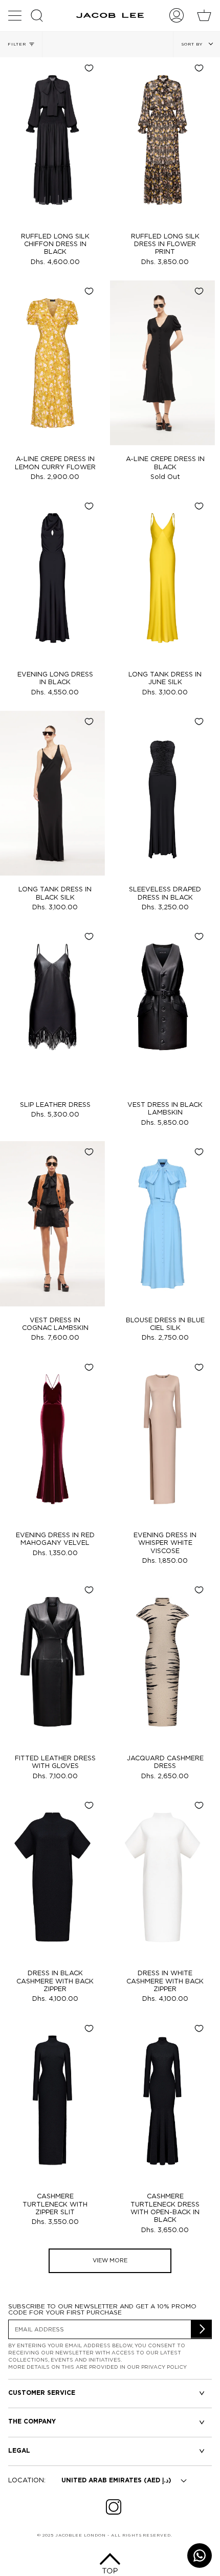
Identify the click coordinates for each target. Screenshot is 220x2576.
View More (110, 2261)
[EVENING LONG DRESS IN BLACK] (52, 578)
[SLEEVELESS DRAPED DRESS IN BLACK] (162, 793)
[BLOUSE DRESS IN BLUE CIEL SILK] (162, 1224)
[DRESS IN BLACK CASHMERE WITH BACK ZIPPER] (52, 1877)
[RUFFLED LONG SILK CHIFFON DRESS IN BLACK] (52, 140)
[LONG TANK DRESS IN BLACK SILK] (52, 793)
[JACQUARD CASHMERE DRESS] (162, 1662)
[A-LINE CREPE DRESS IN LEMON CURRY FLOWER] (52, 363)
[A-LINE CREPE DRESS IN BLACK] (162, 363)
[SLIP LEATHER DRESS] (52, 1008)
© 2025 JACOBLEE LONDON (72, 2535)
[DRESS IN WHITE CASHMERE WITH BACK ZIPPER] (162, 1877)
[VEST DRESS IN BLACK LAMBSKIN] (162, 1008)
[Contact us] (200, 2556)
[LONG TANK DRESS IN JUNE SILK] (162, 578)
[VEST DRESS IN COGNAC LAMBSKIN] (52, 1224)
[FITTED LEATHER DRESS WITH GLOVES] (52, 1662)
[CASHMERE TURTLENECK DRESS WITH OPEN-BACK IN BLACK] (162, 2100)
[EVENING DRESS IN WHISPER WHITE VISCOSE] (162, 1439)
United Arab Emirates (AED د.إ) (116, 2481)
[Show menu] (16, 15)
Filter (17, 44)
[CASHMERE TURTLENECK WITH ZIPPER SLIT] (52, 2100)
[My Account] (177, 15)
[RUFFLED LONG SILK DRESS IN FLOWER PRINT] (162, 140)
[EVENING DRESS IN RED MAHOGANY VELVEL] (52, 1439)
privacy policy (164, 2367)
